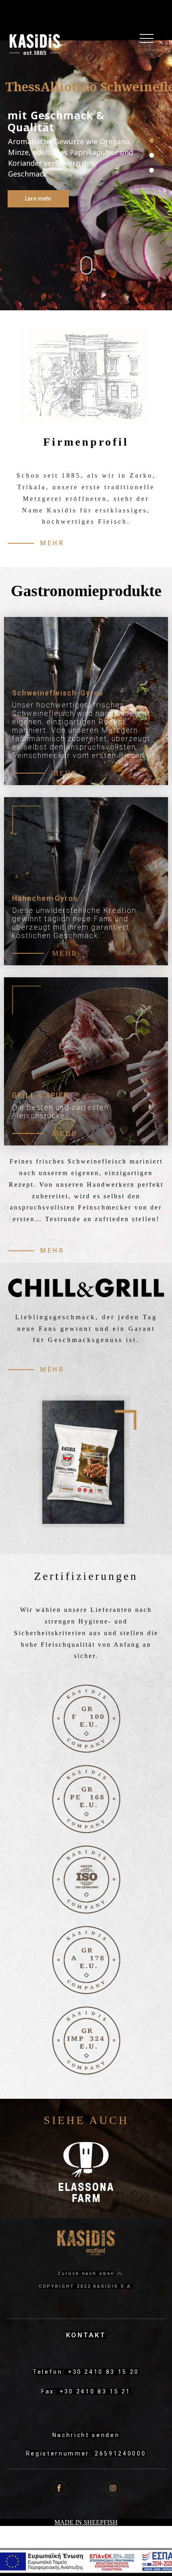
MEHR (65, 773)
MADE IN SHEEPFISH (86, 2522)
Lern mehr (38, 199)
